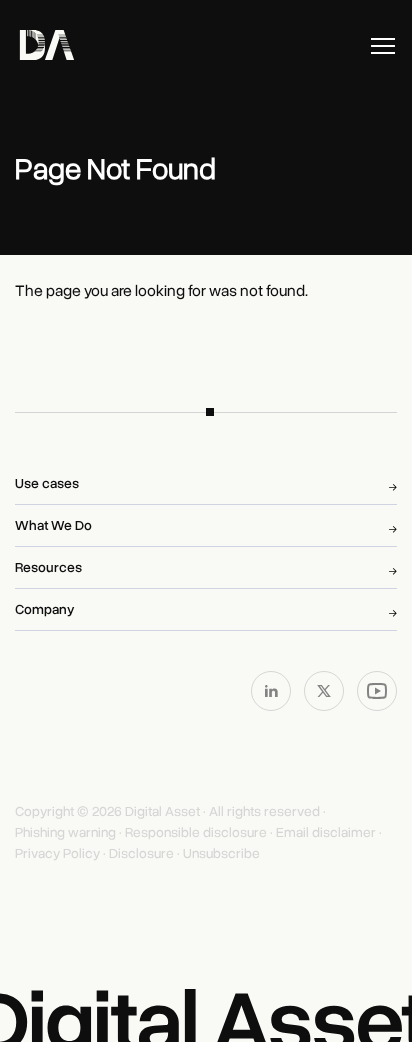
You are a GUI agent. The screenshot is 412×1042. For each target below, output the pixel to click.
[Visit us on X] (325, 690)
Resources (48, 567)
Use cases (47, 483)
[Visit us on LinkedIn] (272, 690)
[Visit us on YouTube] (377, 690)
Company (44, 609)
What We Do (53, 525)
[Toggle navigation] (383, 46)
